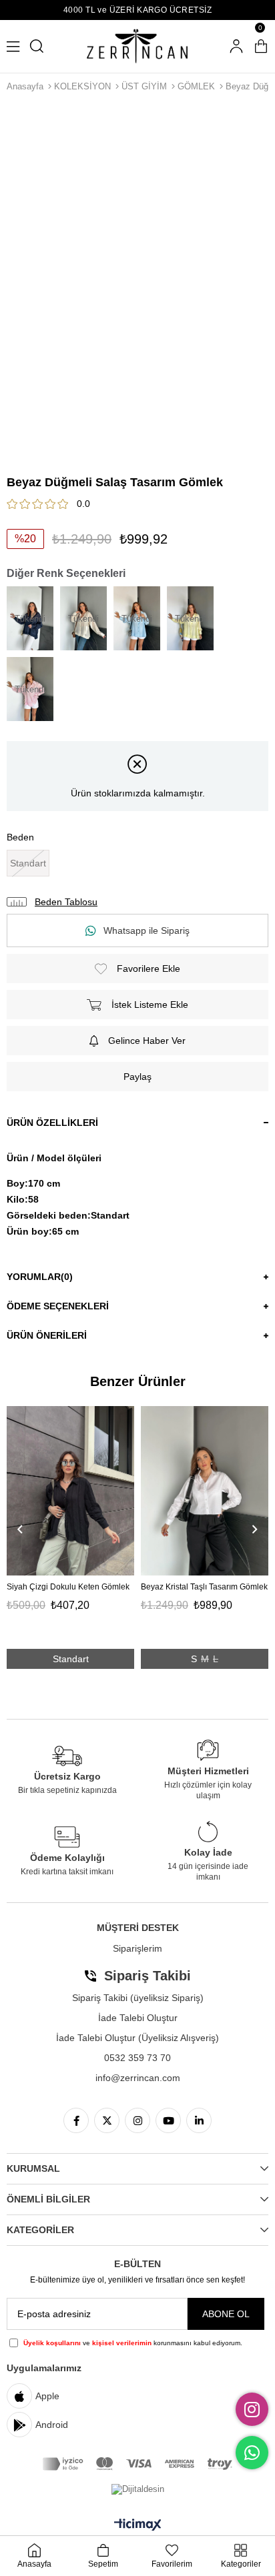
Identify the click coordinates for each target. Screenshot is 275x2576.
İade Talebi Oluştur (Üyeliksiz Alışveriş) (137, 2038)
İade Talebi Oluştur (138, 2018)
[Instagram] (137, 2120)
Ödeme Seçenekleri (58, 1306)
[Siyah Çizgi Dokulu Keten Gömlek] (70, 1491)
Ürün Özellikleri (52, 1123)
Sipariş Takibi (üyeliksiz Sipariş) (138, 1998)
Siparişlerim (137, 1948)
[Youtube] (168, 2120)
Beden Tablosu (66, 902)
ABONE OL (226, 2314)
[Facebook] (76, 2120)
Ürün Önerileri (47, 1335)
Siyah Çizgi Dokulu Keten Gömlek (68, 1587)
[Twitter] (107, 2120)
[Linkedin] (199, 2120)
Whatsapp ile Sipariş (147, 930)
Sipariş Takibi (148, 1976)
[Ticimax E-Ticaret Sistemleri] (138, 2526)
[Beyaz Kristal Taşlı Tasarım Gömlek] (205, 1491)
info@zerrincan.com (138, 2078)
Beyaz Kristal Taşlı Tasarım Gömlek (204, 1587)
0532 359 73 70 (137, 2058)
